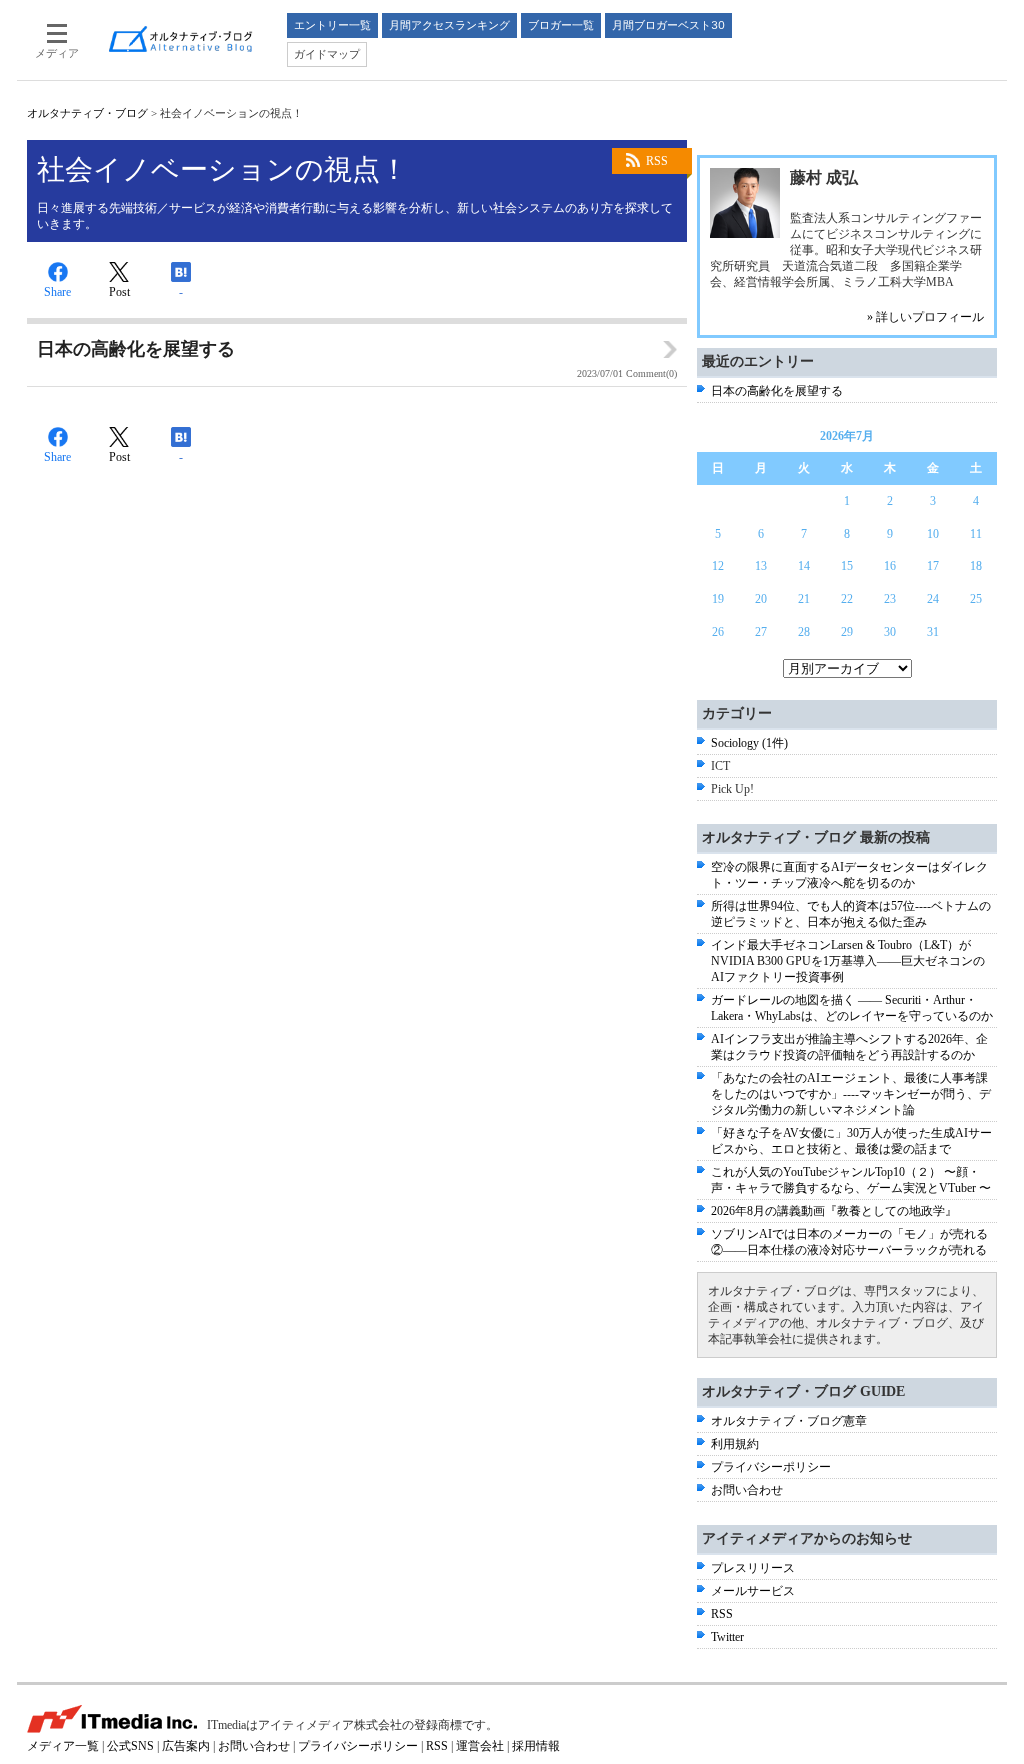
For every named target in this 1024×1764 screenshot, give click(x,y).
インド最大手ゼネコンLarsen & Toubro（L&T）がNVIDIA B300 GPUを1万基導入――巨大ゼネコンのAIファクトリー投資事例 (848, 961)
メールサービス (753, 1591)
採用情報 (536, 1746)
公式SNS (130, 1746)
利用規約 (735, 1444)
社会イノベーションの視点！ (222, 169)
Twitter (727, 1637)
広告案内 (186, 1746)
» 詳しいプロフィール (925, 317)
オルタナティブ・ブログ (87, 113)
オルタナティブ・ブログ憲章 (789, 1421)
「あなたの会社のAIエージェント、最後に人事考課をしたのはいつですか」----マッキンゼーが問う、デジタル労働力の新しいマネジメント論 (851, 1094)
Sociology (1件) (749, 743)
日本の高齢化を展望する (777, 391)
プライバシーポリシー (771, 1467)
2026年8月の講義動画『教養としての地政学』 (834, 1211)
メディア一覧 (63, 1746)
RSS (657, 161)
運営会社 (480, 1746)
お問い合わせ (747, 1490)
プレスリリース (753, 1568)
